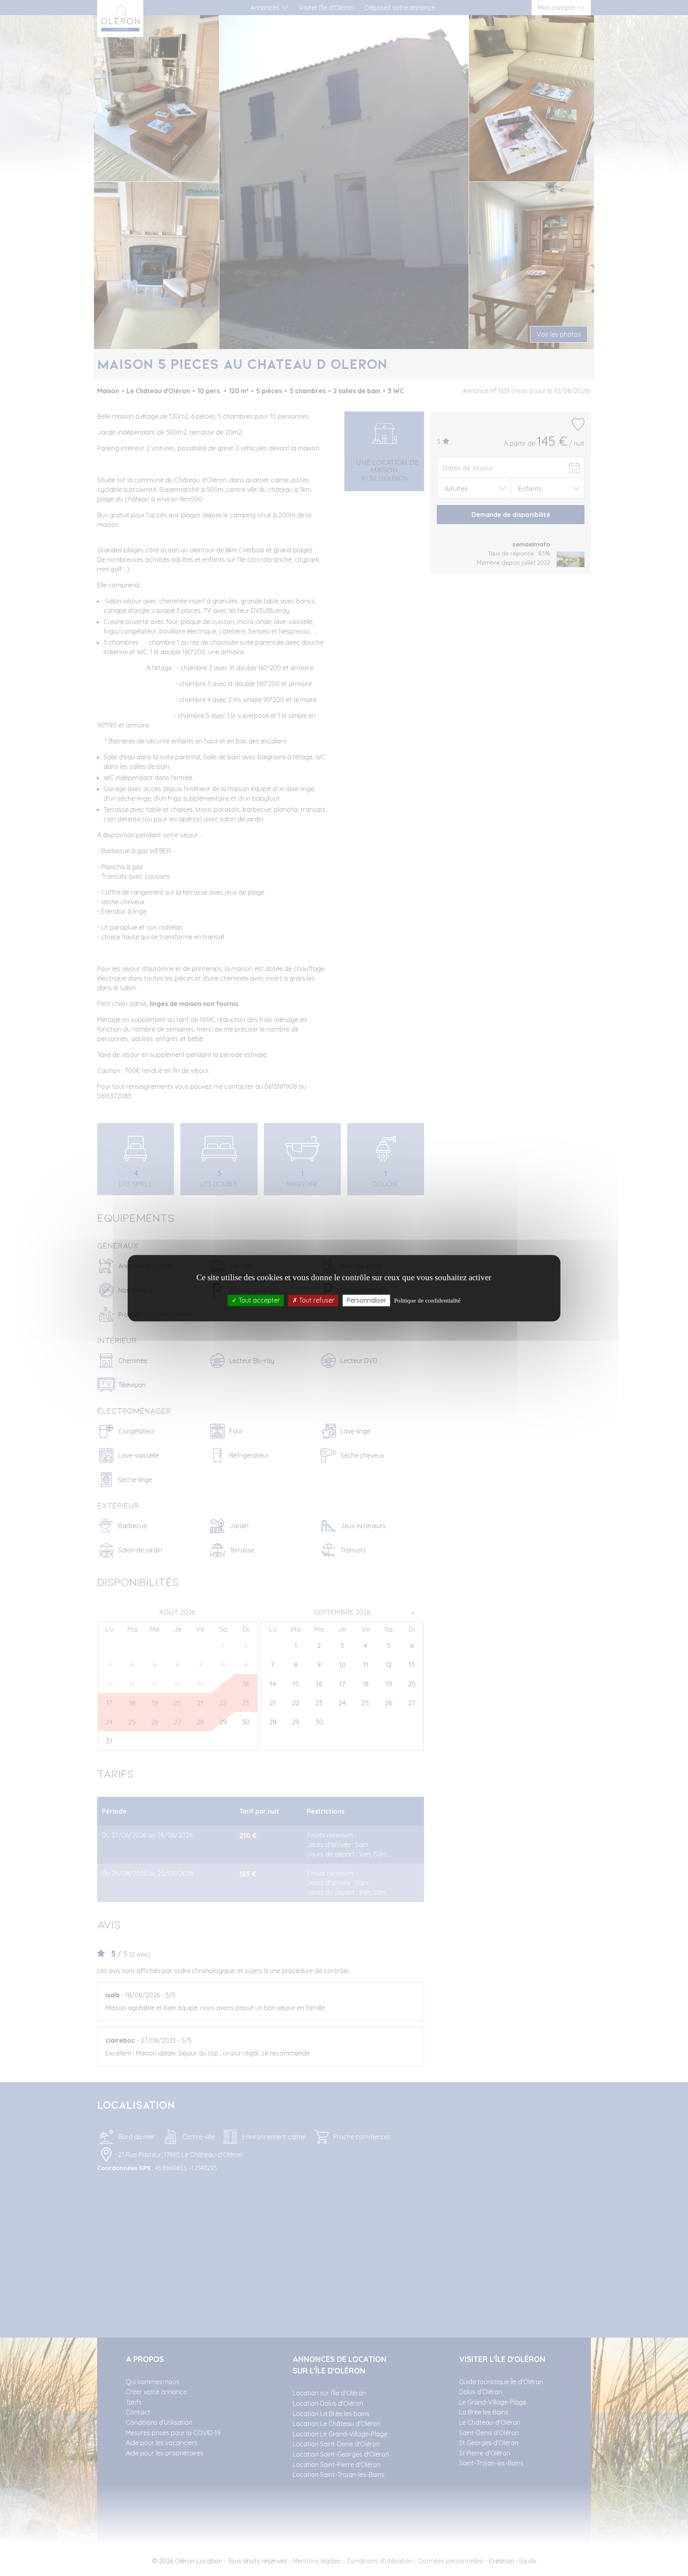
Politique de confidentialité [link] (427, 1301)
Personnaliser (366, 1300)
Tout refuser (316, 1300)
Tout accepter (258, 1300)
